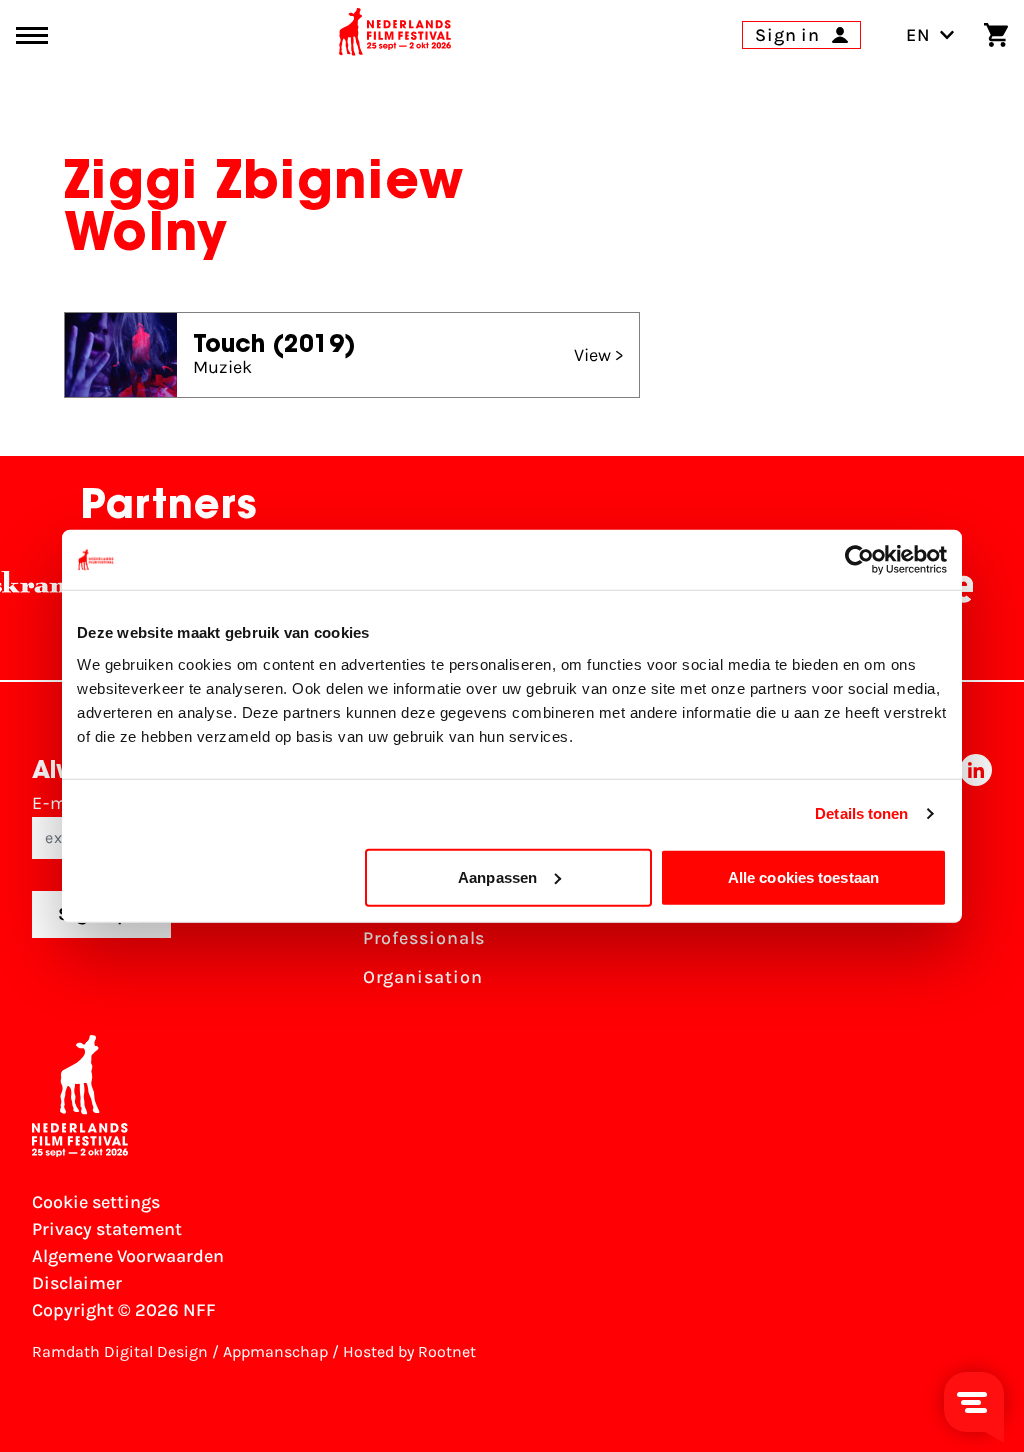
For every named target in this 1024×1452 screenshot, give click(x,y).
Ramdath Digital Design (120, 1351)
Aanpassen (497, 876)
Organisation (423, 977)
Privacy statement (107, 1229)
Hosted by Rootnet (409, 1351)
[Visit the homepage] (395, 35)
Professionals (424, 938)
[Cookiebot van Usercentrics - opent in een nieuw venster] (859, 560)
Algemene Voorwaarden (128, 1256)
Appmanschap (275, 1351)
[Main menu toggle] (32, 35)
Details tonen (861, 813)
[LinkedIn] (976, 878)
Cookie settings (96, 1202)
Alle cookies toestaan (803, 876)
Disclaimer (77, 1283)
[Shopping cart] (996, 35)
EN (918, 35)
